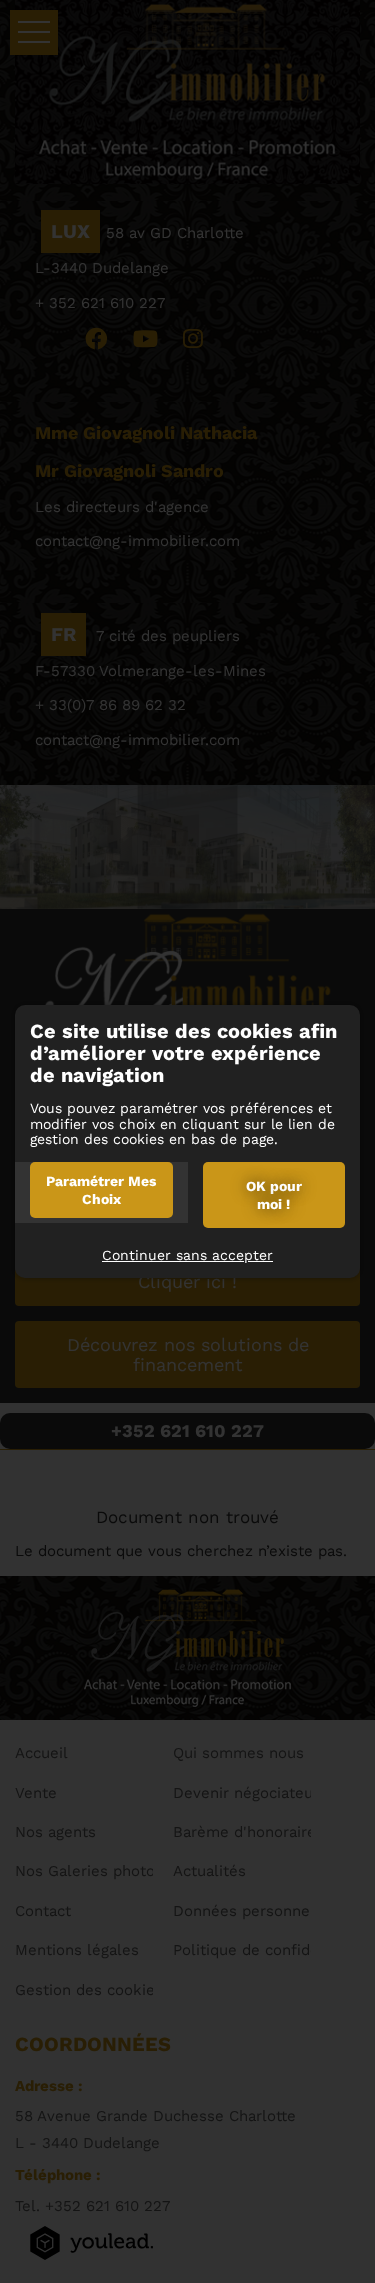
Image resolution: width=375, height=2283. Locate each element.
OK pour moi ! (274, 1195)
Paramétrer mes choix (101, 1190)
